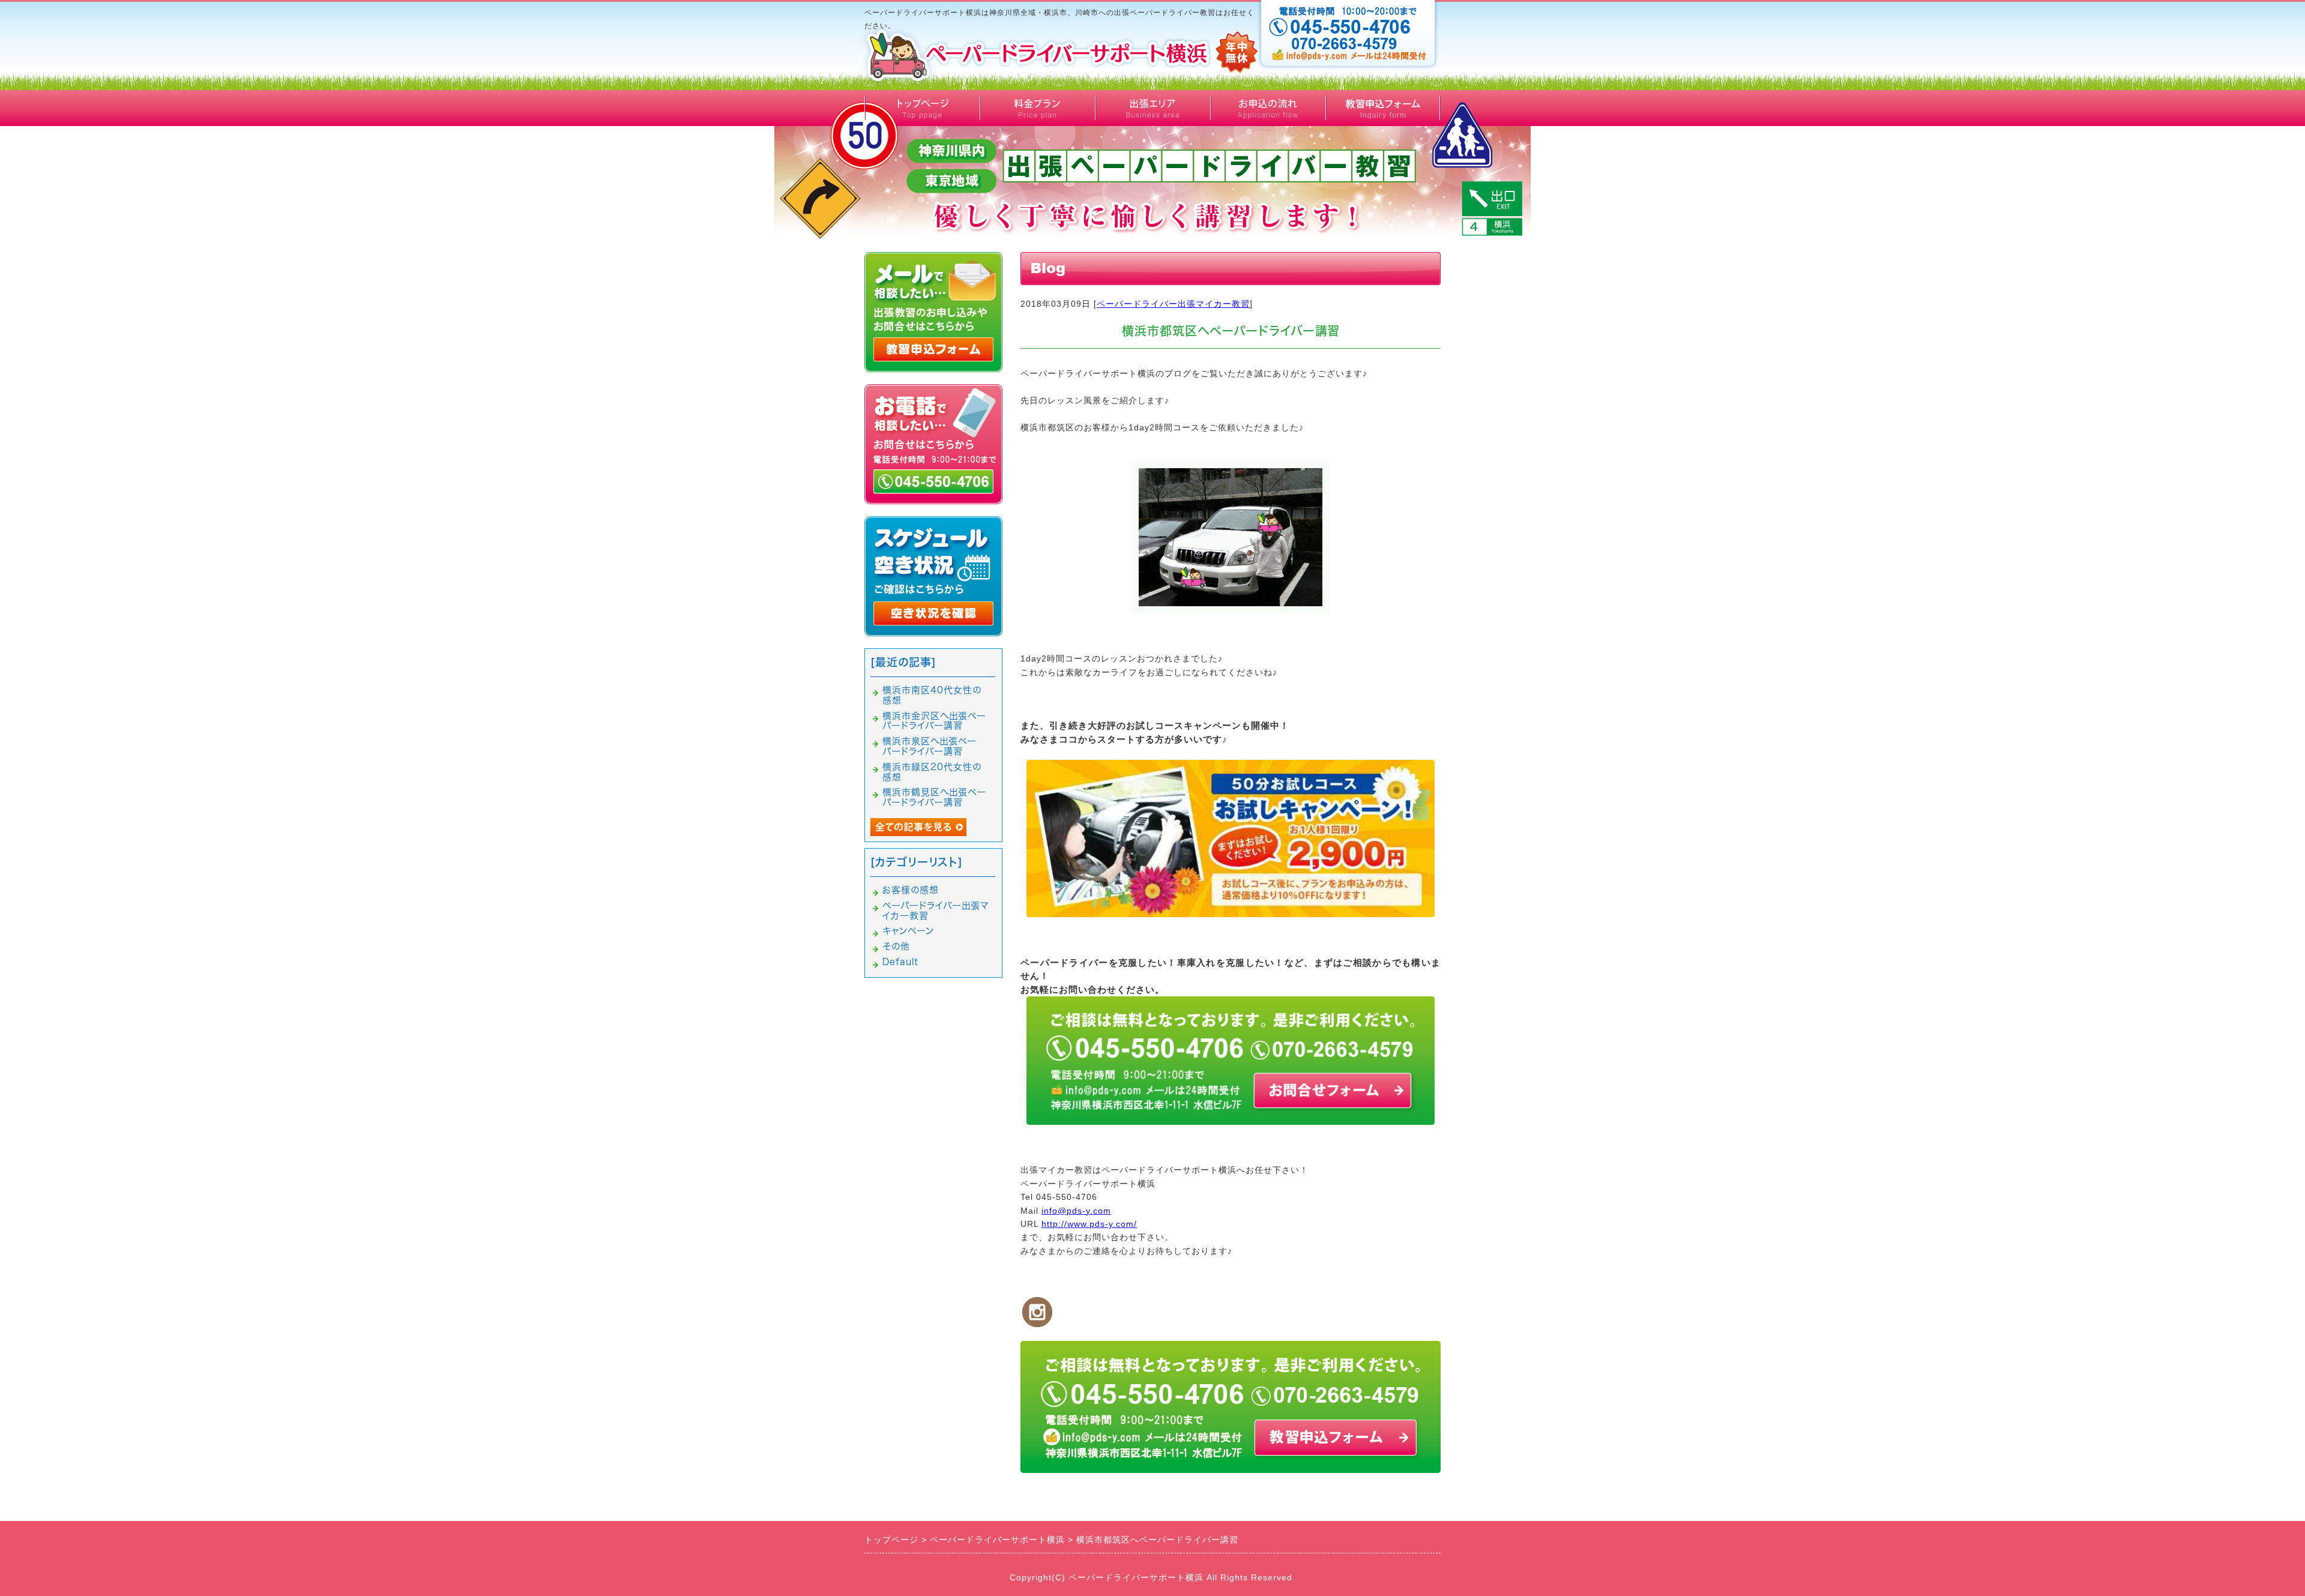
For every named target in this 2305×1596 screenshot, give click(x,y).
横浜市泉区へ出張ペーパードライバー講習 (930, 746)
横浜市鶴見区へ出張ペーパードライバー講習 (934, 797)
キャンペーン (908, 931)
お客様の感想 (911, 890)
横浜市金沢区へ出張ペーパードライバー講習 (934, 721)
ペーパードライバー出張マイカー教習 (1173, 304)
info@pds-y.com (1076, 1211)
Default (900, 962)
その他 (896, 946)
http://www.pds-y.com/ (1089, 1224)
